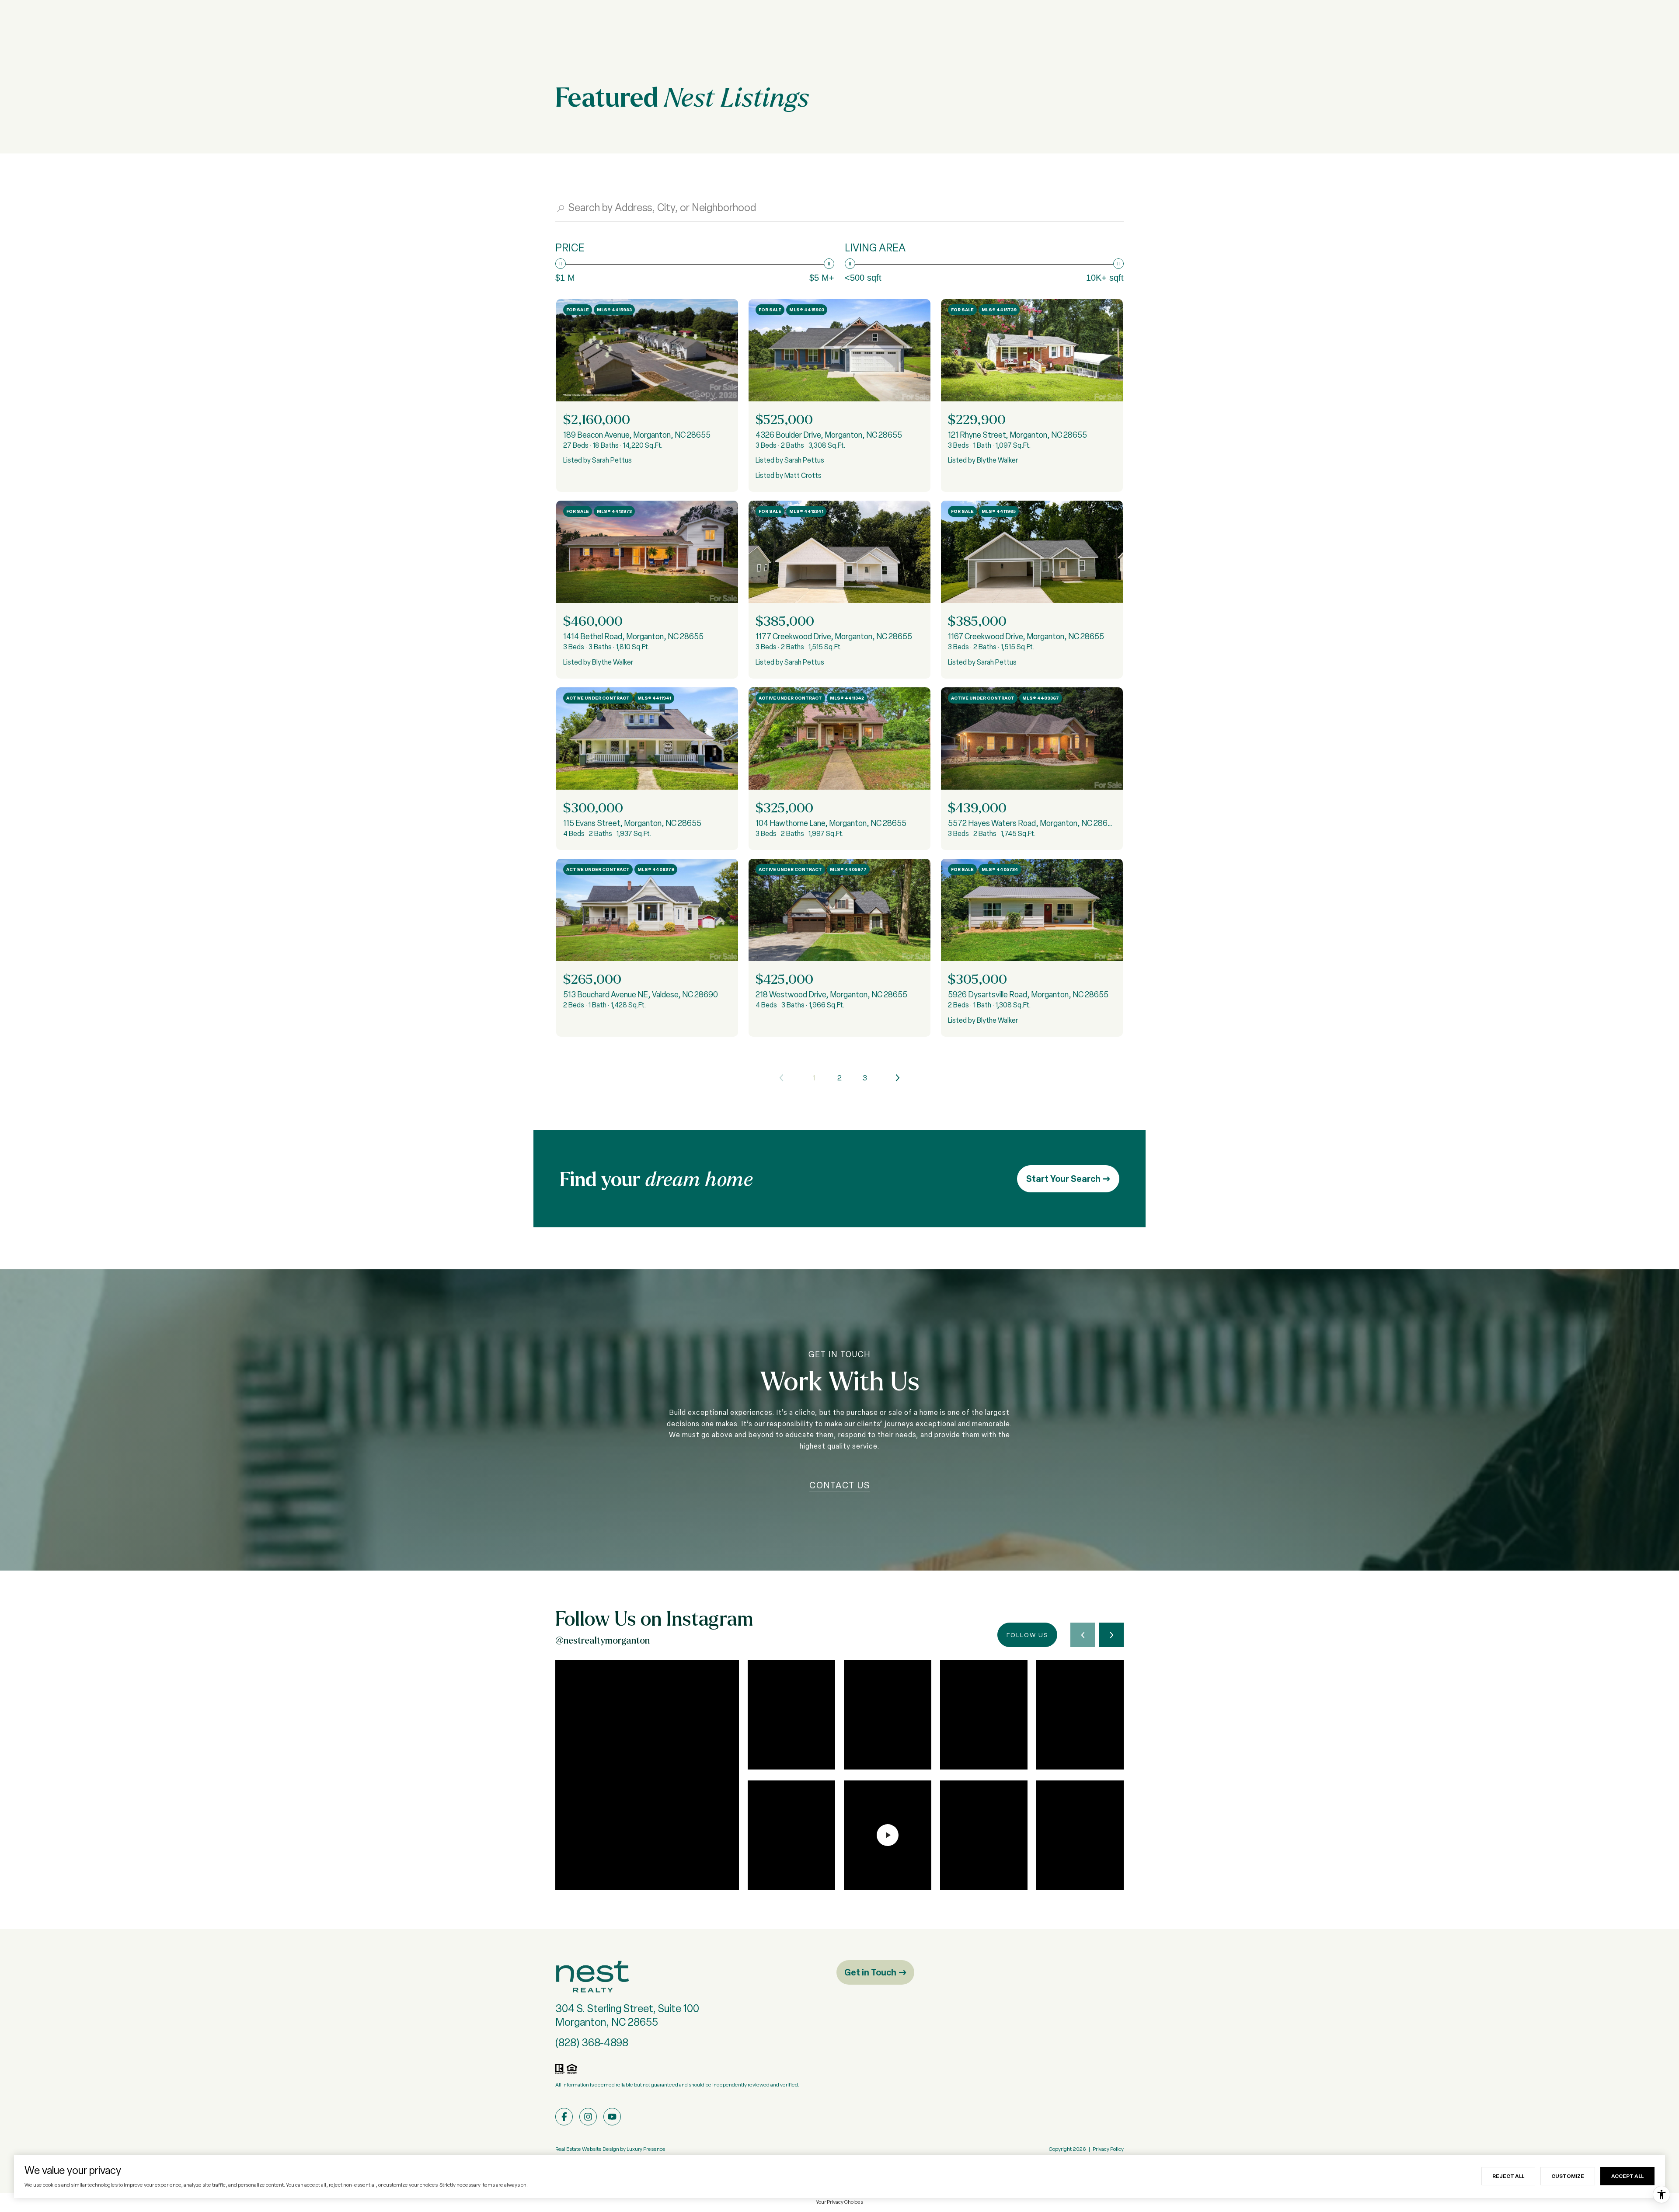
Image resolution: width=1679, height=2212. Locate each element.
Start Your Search (1064, 1179)
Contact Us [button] (840, 1485)
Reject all (1508, 2176)
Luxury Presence (646, 2149)
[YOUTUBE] (612, 2117)
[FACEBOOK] (564, 2117)
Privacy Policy (1108, 2149)
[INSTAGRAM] (588, 2117)
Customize (1568, 2176)
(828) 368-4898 (592, 2043)
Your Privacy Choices (839, 2202)
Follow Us (1027, 1635)
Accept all (1627, 2176)
